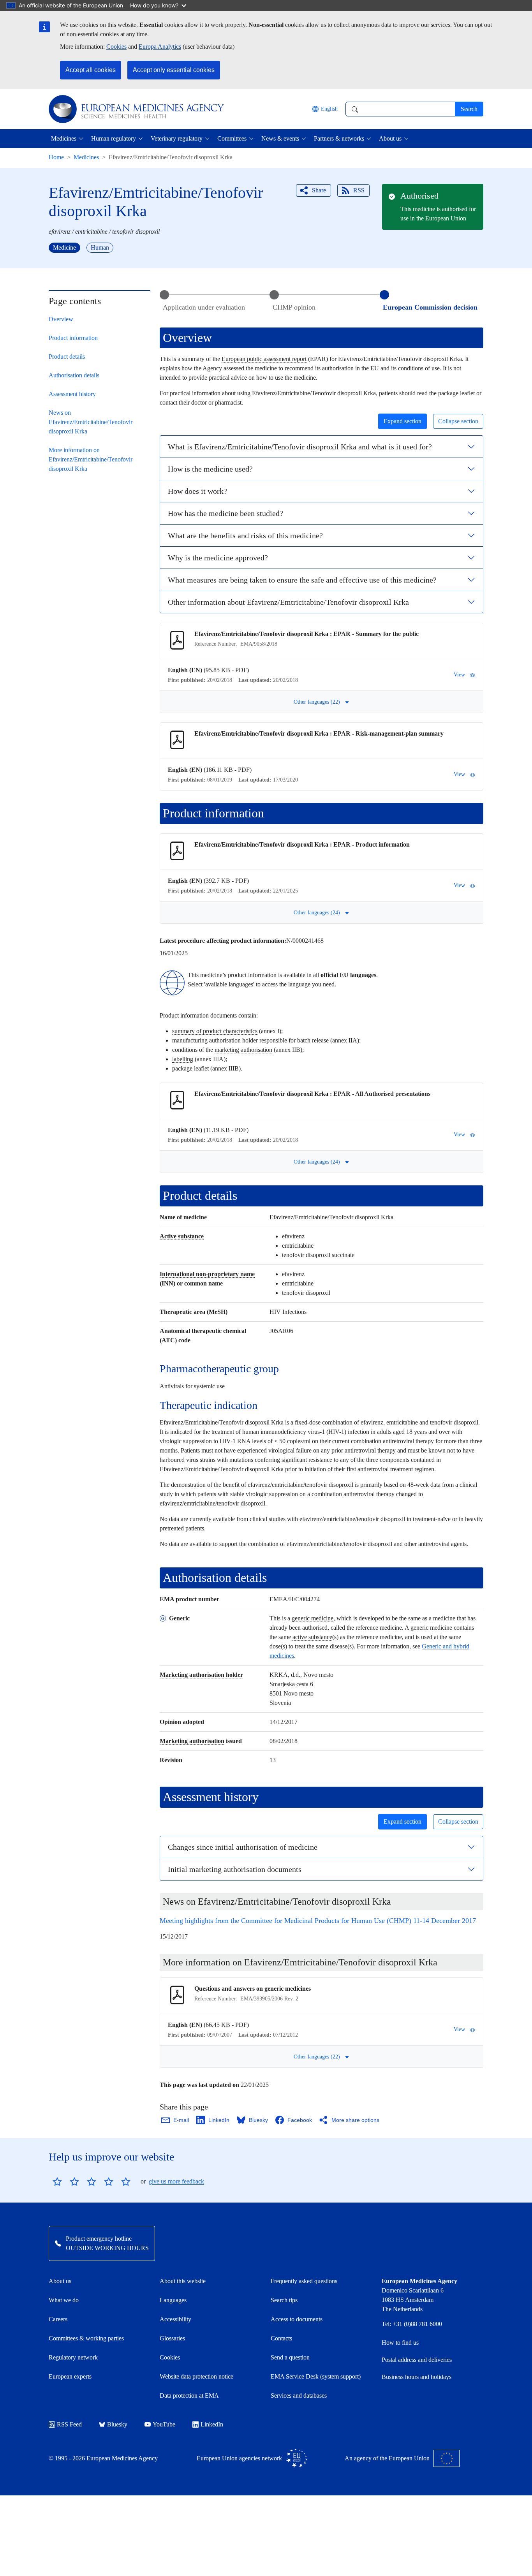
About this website (183, 2281)
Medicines (86, 157)
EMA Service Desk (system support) (316, 2376)
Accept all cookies (91, 70)
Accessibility (175, 2319)
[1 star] (57, 2182)
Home (56, 157)
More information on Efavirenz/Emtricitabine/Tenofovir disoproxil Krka (91, 459)
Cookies (116, 47)
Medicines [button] (64, 138)
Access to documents (297, 2319)
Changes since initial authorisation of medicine (243, 1847)
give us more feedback (176, 2181)
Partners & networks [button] (339, 138)
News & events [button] (280, 138)
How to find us (400, 2343)
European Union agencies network (239, 2458)
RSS (359, 190)
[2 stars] (66, 2182)
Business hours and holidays (417, 2377)
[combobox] (400, 109)
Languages (173, 2300)
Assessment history (72, 394)
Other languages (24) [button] (317, 913)
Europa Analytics (160, 47)
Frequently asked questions (304, 2281)
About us (60, 2281)
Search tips (284, 2300)
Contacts (281, 2338)
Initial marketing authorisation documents (235, 1869)
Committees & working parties (86, 2338)
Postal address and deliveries (417, 2360)
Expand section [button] (403, 421)
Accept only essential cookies (174, 70)
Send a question (290, 2357)
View (459, 675)
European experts (70, 2376)
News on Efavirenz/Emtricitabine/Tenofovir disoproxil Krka (91, 422)
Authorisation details (74, 375)
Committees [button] (232, 138)
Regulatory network (73, 2357)
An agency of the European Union (387, 2458)
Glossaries (172, 2338)
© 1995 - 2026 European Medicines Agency (103, 2458)
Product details (67, 357)
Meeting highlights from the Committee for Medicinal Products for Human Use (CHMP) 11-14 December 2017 (318, 1921)
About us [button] (390, 138)
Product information (73, 338)
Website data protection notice (196, 2376)
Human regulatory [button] (114, 138)
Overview (61, 319)
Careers (58, 2319)
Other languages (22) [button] (317, 702)
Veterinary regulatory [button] (177, 138)
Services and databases (299, 2396)
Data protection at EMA (189, 2396)
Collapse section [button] (458, 421)
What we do (64, 2300)
